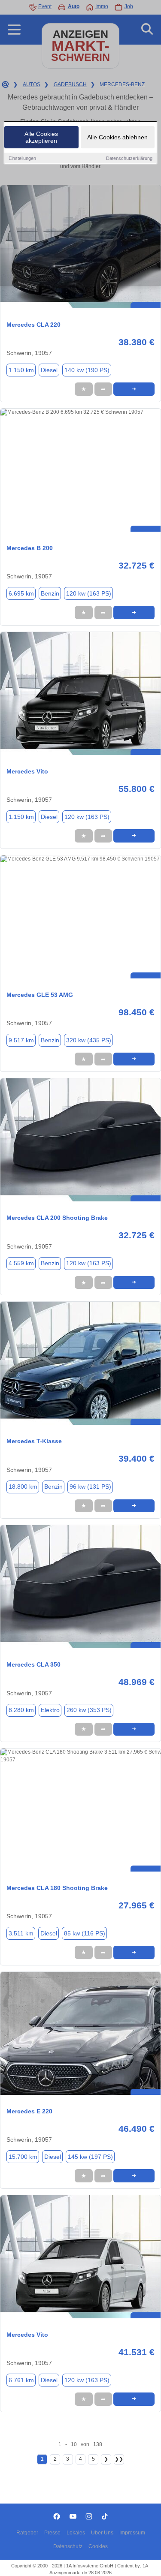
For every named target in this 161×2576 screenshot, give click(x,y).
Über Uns (102, 2533)
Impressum (132, 2533)
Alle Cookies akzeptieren (41, 137)
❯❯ (119, 2459)
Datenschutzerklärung (129, 158)
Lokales (76, 2533)
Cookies (98, 2546)
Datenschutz (68, 2546)
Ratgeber (27, 2533)
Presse (52, 2533)
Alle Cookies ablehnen (117, 137)
